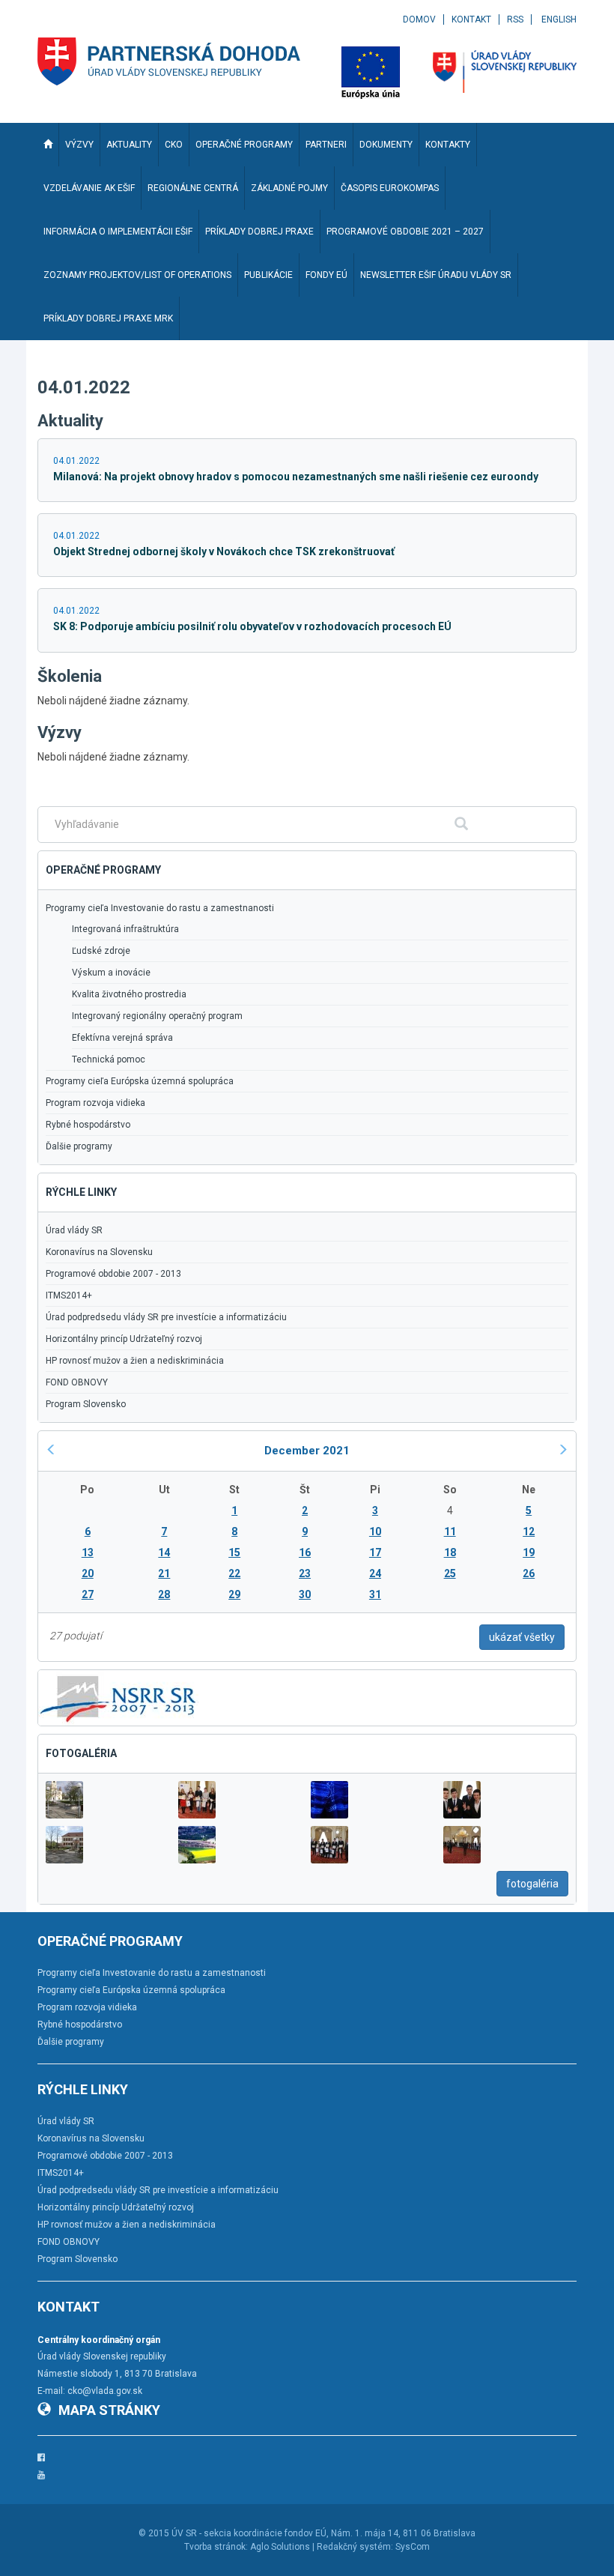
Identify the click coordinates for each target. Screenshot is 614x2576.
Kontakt (471, 19)
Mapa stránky (109, 2410)
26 (529, 1573)
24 (375, 1573)
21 (164, 1573)
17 (375, 1552)
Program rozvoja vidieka (95, 1103)
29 (234, 1594)
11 (450, 1532)
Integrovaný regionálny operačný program (157, 1016)
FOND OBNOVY (77, 1382)
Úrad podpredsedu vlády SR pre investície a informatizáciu (166, 1317)
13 (88, 1552)
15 (234, 1552)
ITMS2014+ (69, 1295)
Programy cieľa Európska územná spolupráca (140, 1081)
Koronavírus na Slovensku (99, 1252)
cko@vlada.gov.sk (105, 2391)
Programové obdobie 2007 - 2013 (113, 1274)
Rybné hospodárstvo (88, 1125)
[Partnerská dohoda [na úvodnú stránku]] (169, 61)
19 (529, 1552)
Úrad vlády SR (74, 1230)
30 (305, 1594)
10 (375, 1532)
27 (88, 1594)
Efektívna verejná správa (122, 1038)
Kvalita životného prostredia (129, 994)
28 (164, 1594)
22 (234, 1573)
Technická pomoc (109, 1059)
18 (450, 1552)
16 (305, 1552)
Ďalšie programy (79, 1146)
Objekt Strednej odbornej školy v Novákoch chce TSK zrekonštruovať (224, 551)
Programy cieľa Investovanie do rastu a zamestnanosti (160, 908)
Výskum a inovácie (111, 973)
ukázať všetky (522, 1637)
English (559, 19)
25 (450, 1573)
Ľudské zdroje (101, 951)
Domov (419, 19)
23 (305, 1573)
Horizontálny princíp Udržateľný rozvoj (124, 1339)
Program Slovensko (86, 1404)
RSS (515, 19)
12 (529, 1532)
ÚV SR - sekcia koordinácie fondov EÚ (249, 2533)
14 (164, 1552)
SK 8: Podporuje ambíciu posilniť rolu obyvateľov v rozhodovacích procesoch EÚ (252, 626)
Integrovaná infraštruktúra (125, 929)
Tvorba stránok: (216, 2547)
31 (375, 1594)
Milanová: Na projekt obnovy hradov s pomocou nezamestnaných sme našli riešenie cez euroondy (296, 477)
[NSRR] (118, 1696)
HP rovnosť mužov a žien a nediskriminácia (135, 1361)
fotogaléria (532, 1884)
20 (88, 1573)
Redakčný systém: (355, 2547)
